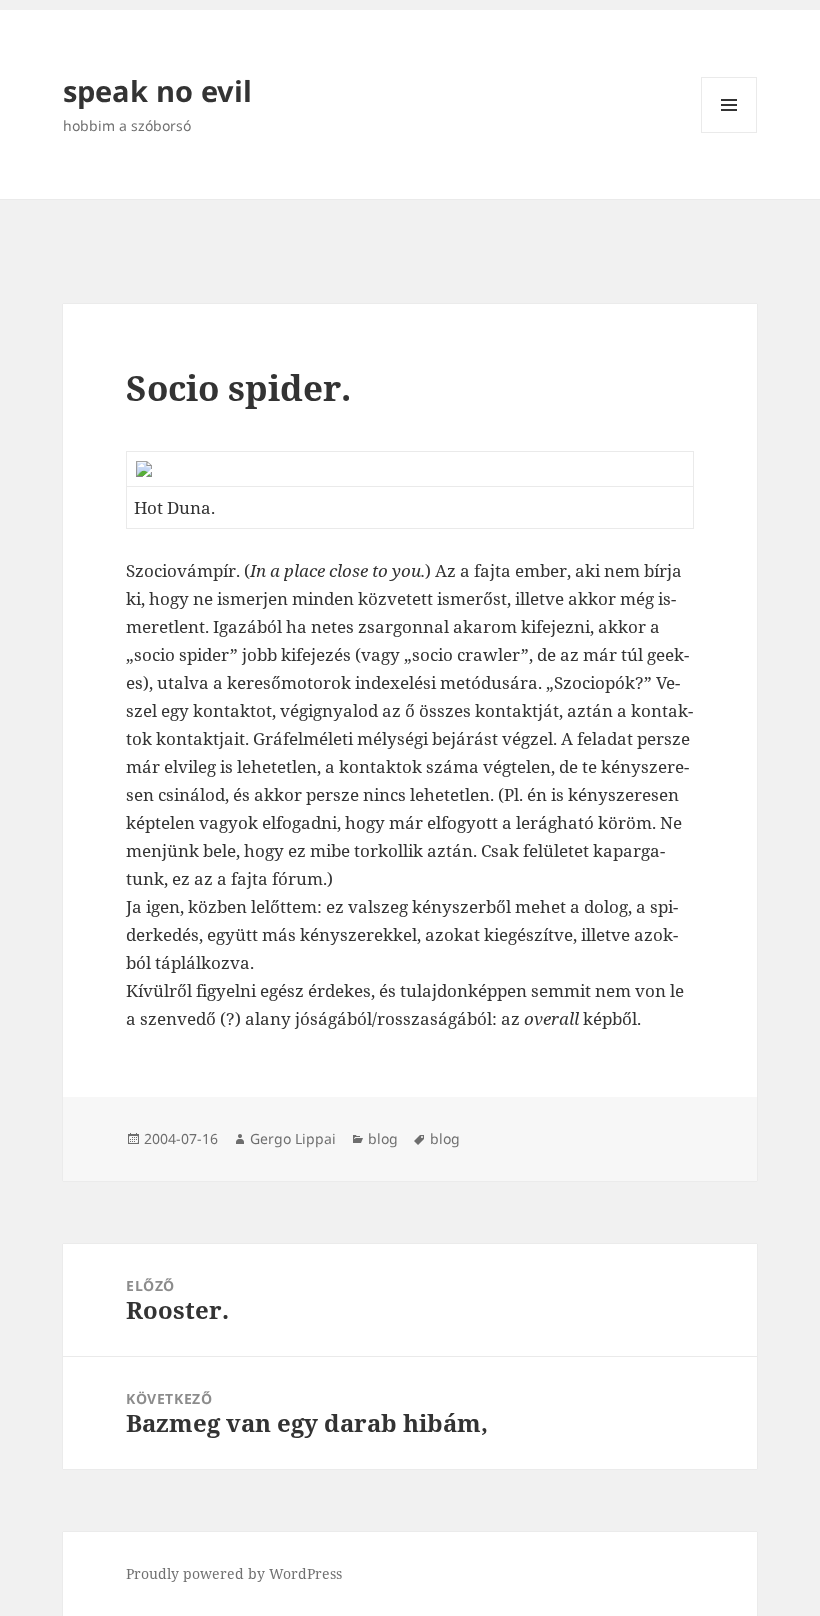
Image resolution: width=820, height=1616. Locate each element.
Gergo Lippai (293, 1138)
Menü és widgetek (729, 132)
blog (383, 1138)
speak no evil (157, 90)
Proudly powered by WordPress (234, 1573)
